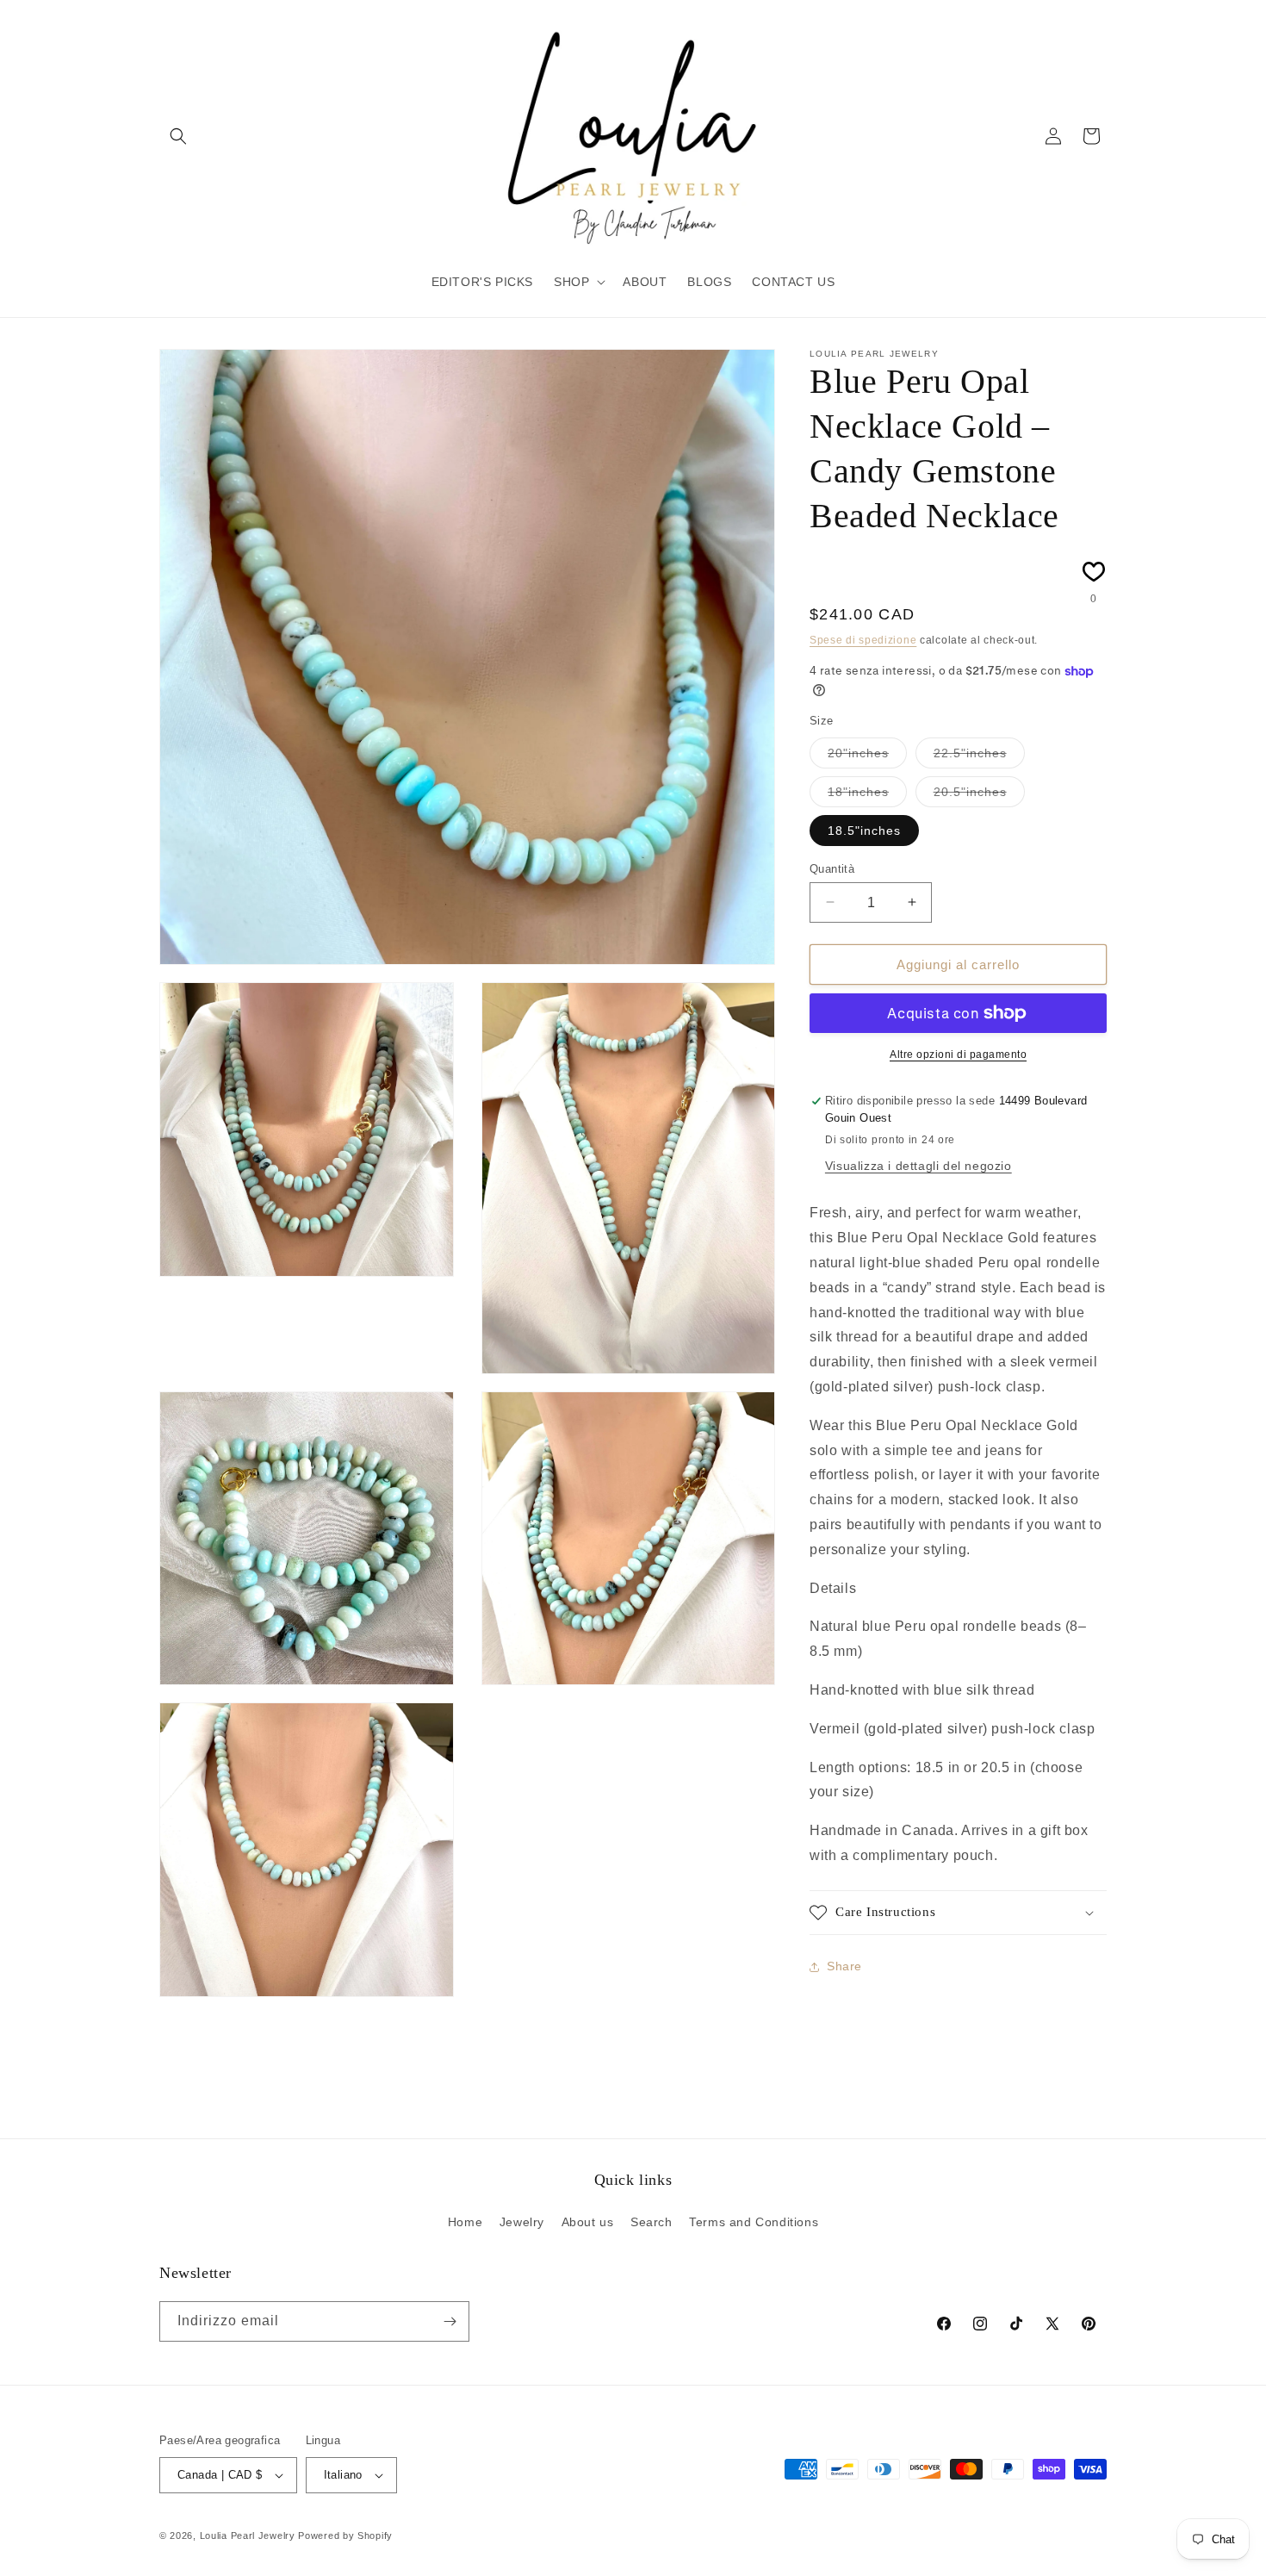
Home (465, 2222)
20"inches (867, 756)
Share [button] (844, 1966)
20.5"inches (979, 795)
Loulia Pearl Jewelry (248, 2536)
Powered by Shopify (345, 2536)
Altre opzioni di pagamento (958, 1055)
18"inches (867, 795)
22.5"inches (979, 756)
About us (588, 2222)
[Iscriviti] (450, 2321)
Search (652, 2222)
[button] (178, 136)
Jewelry (522, 2222)
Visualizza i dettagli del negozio (918, 1166)
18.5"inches (864, 830)
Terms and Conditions (754, 2222)
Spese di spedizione (863, 640)
